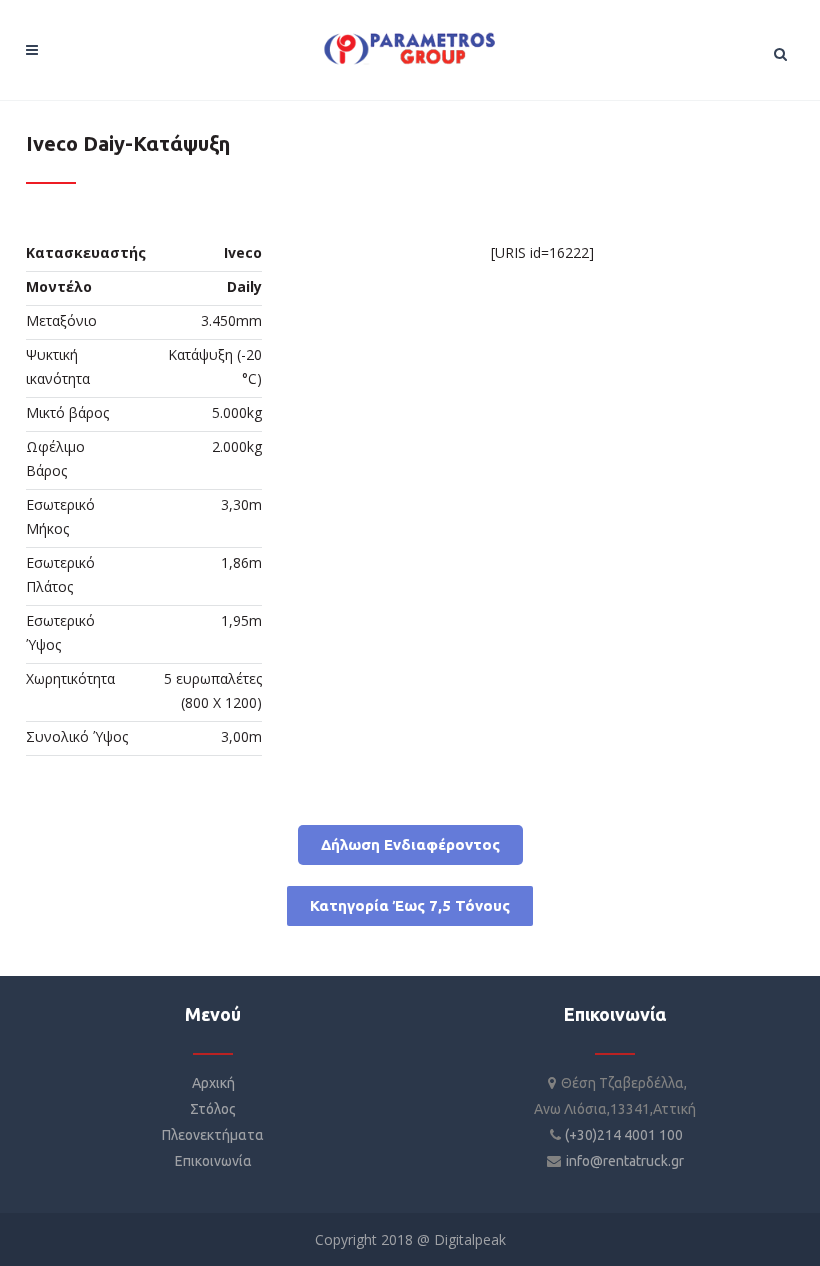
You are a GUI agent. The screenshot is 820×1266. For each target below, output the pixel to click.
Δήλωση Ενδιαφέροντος (410, 844)
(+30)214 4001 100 (624, 1135)
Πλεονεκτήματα (213, 1135)
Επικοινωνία (213, 1161)
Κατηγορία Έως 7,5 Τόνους (410, 905)
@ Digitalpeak (459, 1239)
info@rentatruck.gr (625, 1161)
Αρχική (213, 1083)
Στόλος (213, 1109)
